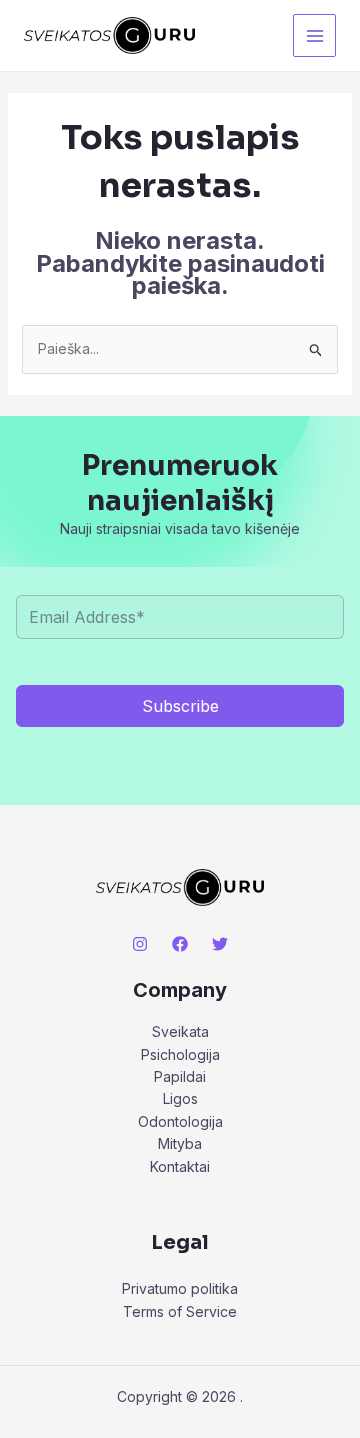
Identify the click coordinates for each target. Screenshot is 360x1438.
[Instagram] (140, 944)
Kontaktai (180, 1166)
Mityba (180, 1143)
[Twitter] (220, 944)
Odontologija (180, 1121)
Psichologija (180, 1054)
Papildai (180, 1076)
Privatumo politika (180, 1288)
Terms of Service (180, 1311)
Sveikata (180, 1031)
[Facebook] (180, 944)
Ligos (180, 1098)
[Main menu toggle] (314, 35)
